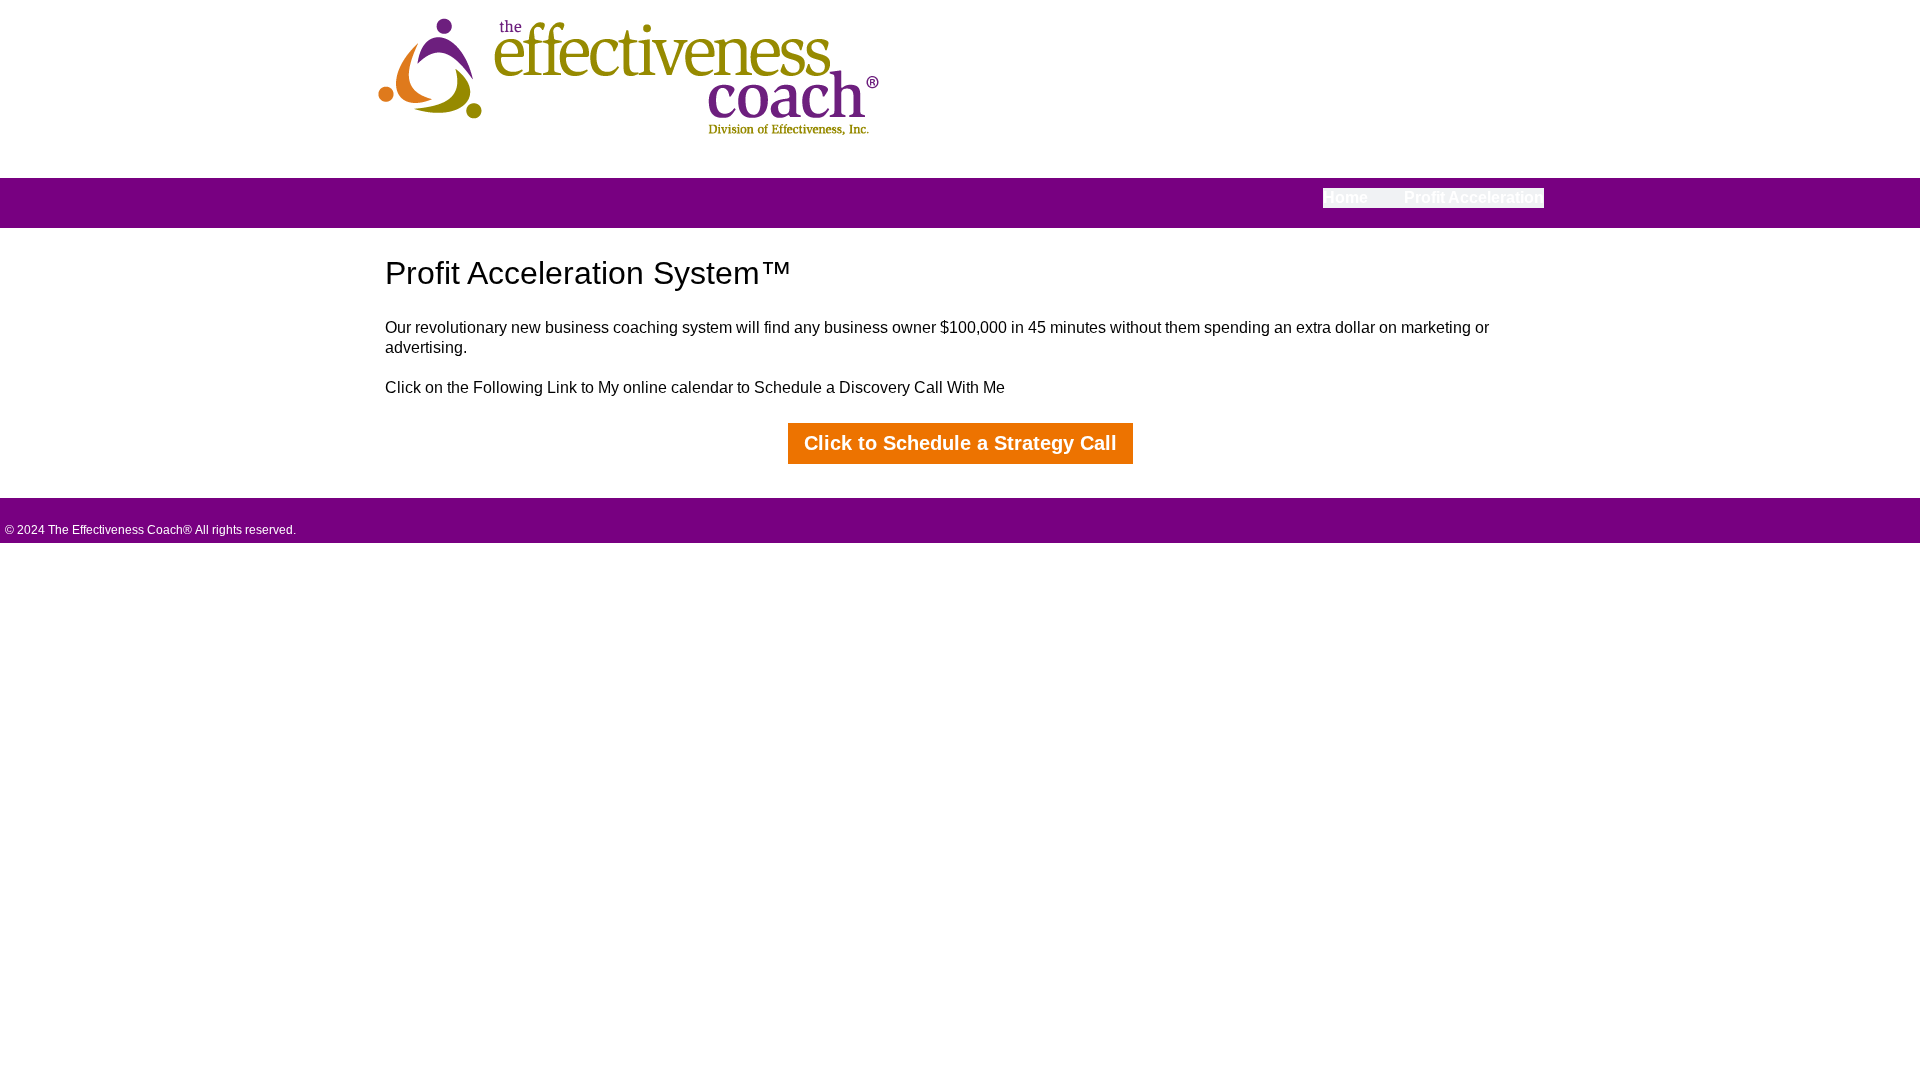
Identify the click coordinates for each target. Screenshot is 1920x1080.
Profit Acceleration (1474, 197)
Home (1345, 197)
